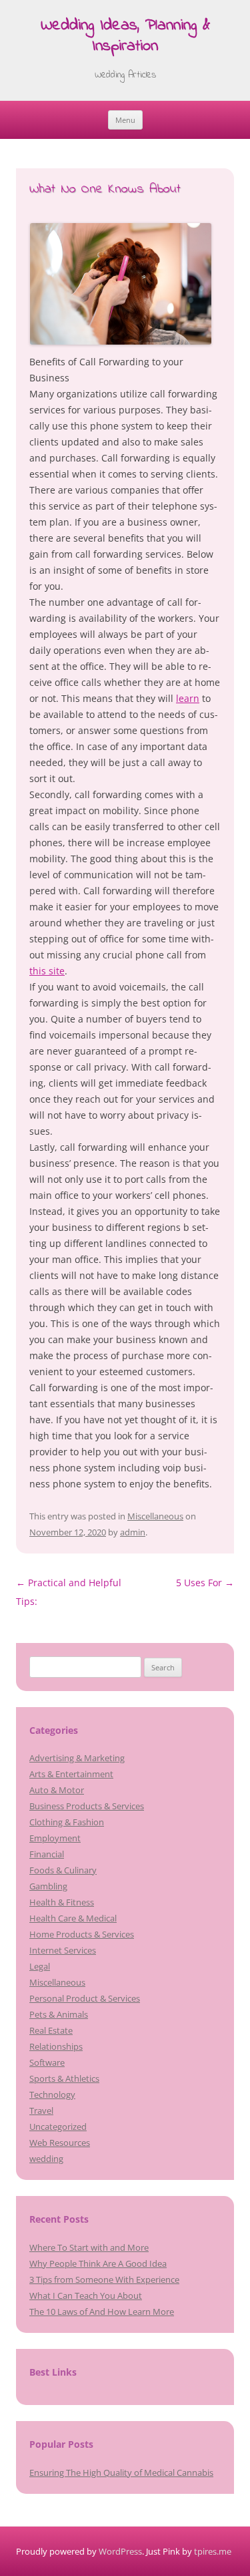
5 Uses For (205, 1583)
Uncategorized (58, 2127)
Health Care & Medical (73, 1918)
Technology (52, 2094)
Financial (47, 1854)
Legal (40, 1966)
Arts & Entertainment (71, 1774)
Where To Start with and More (89, 2247)
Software (47, 2062)
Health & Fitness (62, 1902)
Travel (41, 2110)
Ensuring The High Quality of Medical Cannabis (121, 2472)
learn (188, 698)
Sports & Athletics (64, 2078)
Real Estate (51, 2030)
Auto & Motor (57, 1790)
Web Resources (60, 2143)
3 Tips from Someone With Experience (104, 2279)
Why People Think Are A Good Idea (98, 2263)
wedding (46, 2159)
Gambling (48, 1886)
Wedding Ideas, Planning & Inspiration (125, 37)
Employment (55, 1838)
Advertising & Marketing (77, 1758)
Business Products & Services (87, 1806)
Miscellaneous (155, 1516)
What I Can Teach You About (86, 2295)
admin (133, 1532)
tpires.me (213, 2551)
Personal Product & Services (85, 1998)
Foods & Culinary (63, 1870)
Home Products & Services (82, 1934)
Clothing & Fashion (67, 1822)
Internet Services (63, 1950)
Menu (125, 120)
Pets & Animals (59, 2014)
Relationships (56, 2046)
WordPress (120, 2551)
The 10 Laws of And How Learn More (102, 2312)
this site (47, 971)
